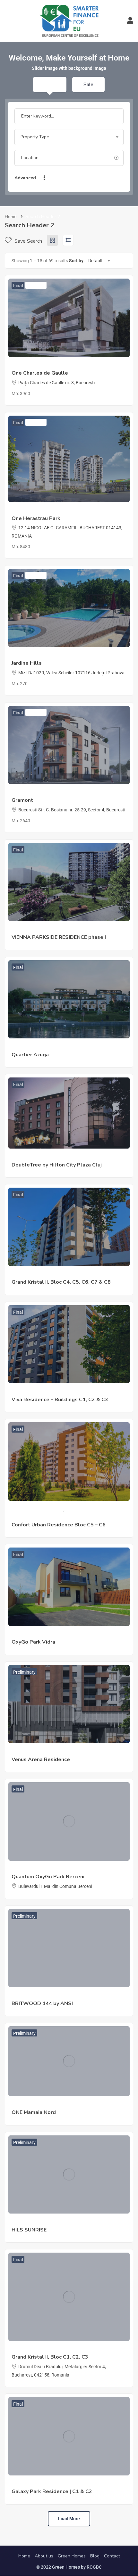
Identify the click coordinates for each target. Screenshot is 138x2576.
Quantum (21, 1869)
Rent (50, 85)
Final (18, 286)
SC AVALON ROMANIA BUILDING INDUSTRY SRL (60, 1635)
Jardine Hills (27, 663)
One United (22, 366)
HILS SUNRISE (29, 2230)
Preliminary (24, 1672)
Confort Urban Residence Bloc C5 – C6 (59, 1525)
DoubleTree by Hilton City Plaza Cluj (57, 1165)
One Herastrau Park (36, 518)
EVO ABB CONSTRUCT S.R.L (40, 1752)
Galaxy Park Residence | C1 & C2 (52, 2491)
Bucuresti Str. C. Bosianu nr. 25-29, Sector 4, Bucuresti (72, 810)
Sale (88, 85)
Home (11, 217)
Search (72, 178)
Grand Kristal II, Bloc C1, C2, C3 (50, 2357)
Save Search (28, 241)
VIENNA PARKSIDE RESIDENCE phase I (59, 937)
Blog (95, 2556)
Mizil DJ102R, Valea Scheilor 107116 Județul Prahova (71, 673)
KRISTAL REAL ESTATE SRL (39, 1275)
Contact (112, 2556)
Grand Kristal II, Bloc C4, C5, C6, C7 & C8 (61, 1282)
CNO (16, 793)
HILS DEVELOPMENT (33, 2222)
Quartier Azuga (27, 1047)
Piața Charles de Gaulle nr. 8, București (56, 383)
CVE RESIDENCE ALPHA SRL (40, 930)
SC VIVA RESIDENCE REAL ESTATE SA (49, 1392)
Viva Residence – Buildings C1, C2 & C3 (60, 1400)
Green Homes (72, 2556)
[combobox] (69, 137)
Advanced (26, 178)
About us (44, 2556)
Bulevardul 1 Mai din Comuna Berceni (55, 1886)
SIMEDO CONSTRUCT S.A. (38, 1509)
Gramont (22, 800)
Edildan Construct (29, 2350)
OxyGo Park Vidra (33, 1642)
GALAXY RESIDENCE (32, 2484)
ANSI (17, 1996)
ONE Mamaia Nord (34, 2112)
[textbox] (69, 137)
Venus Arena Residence (41, 1759)
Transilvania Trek (28, 1157)
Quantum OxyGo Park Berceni (48, 1877)
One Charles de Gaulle (40, 373)
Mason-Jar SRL (27, 656)
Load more (69, 2519)
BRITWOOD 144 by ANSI (42, 2003)
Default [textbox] (95, 261)
